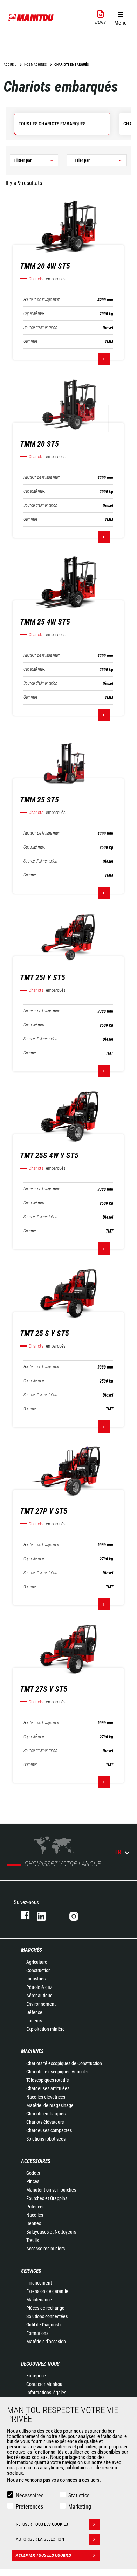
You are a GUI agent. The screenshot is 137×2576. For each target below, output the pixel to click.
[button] (120, 17)
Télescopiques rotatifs (47, 2080)
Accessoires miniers (46, 2249)
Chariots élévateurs (45, 2122)
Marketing (80, 2507)
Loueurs (34, 2021)
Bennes (34, 2223)
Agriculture (37, 1962)
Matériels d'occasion (46, 2342)
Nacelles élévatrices (46, 2097)
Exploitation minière (46, 2029)
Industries (36, 1979)
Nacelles (35, 2215)
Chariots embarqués (46, 2114)
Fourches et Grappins (47, 2198)
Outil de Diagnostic (44, 2325)
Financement (39, 2283)
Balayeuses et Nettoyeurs (51, 2232)
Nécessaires (30, 2495)
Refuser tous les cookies (42, 2524)
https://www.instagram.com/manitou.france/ (79, 1915)
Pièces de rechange (45, 2308)
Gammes (30, 342)
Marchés (32, 1950)
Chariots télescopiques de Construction (64, 2063)
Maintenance (39, 2300)
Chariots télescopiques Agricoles (58, 2072)
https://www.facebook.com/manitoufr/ (22, 1915)
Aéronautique (39, 1996)
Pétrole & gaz (39, 1987)
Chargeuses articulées (48, 2088)
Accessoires (36, 2161)
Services (31, 2271)
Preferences (29, 2507)
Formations (37, 2333)
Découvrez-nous (40, 2364)
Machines (32, 2051)
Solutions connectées (47, 2316)
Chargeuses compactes (49, 2130)
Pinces (33, 2181)
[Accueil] (31, 17)
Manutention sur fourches (51, 2190)
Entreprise (36, 2376)
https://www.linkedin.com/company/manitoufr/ (46, 1915)
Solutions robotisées (46, 2139)
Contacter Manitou (44, 2384)
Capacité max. (35, 314)
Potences (35, 2207)
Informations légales (46, 2393)
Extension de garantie (47, 2291)
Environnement (41, 2004)
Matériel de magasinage (50, 2105)
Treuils (33, 2240)
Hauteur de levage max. (42, 300)
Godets (33, 2173)
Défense (34, 2012)
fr (118, 1852)
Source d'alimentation (40, 328)
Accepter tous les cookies (43, 2555)
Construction (39, 1970)
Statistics (79, 2495)
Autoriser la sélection (40, 2539)
